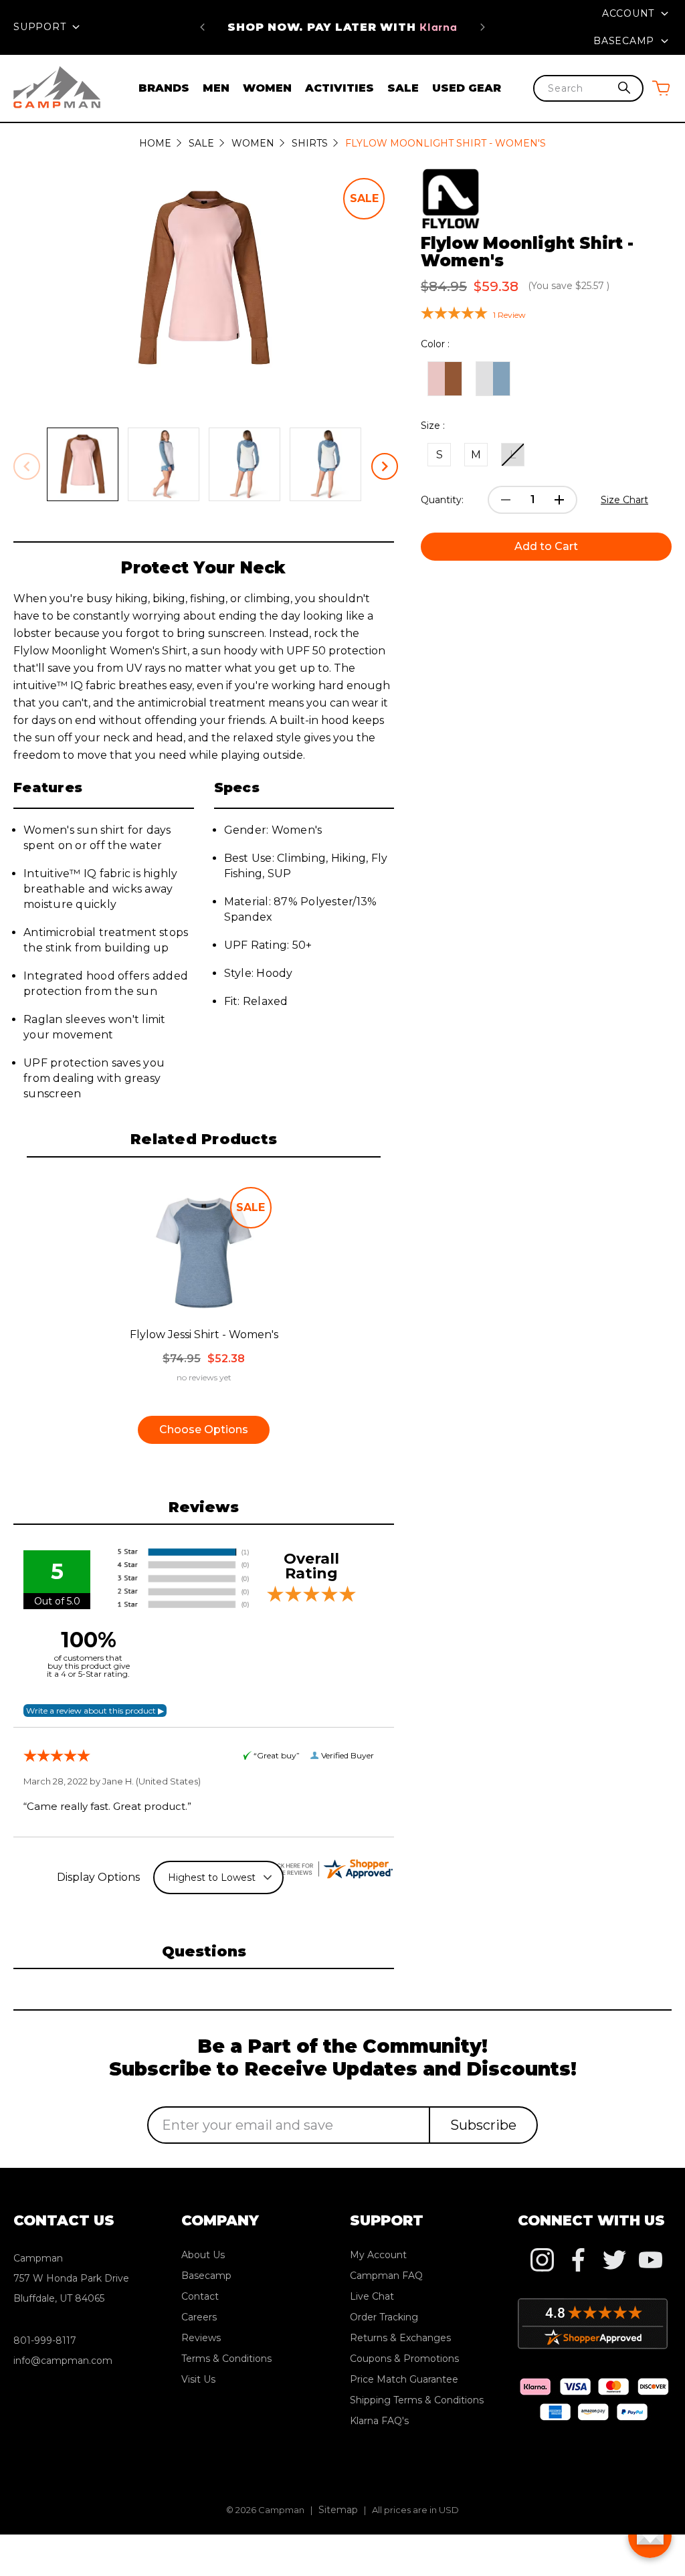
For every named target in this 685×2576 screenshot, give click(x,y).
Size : (433, 426)
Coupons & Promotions (404, 2359)
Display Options (98, 1877)
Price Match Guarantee (343, 27)
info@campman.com (63, 2361)
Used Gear (467, 88)
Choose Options (204, 1430)
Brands (164, 88)
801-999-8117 (45, 2340)
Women (267, 88)
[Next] (483, 27)
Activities (339, 88)
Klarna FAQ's (379, 2421)
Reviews (201, 2338)
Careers (199, 2317)
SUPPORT (41, 27)
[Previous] (202, 27)
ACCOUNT (630, 13)
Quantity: (442, 500)
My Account (378, 2255)
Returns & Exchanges (400, 2338)
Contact (200, 2296)
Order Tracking (384, 2317)
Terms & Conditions (226, 2359)
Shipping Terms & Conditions (417, 2400)
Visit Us (198, 2379)
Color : (435, 344)
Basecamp (625, 41)
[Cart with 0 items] (661, 88)
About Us (203, 2255)
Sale (403, 88)
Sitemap (338, 2510)
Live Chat (372, 2296)
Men (216, 88)
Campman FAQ (386, 2276)
